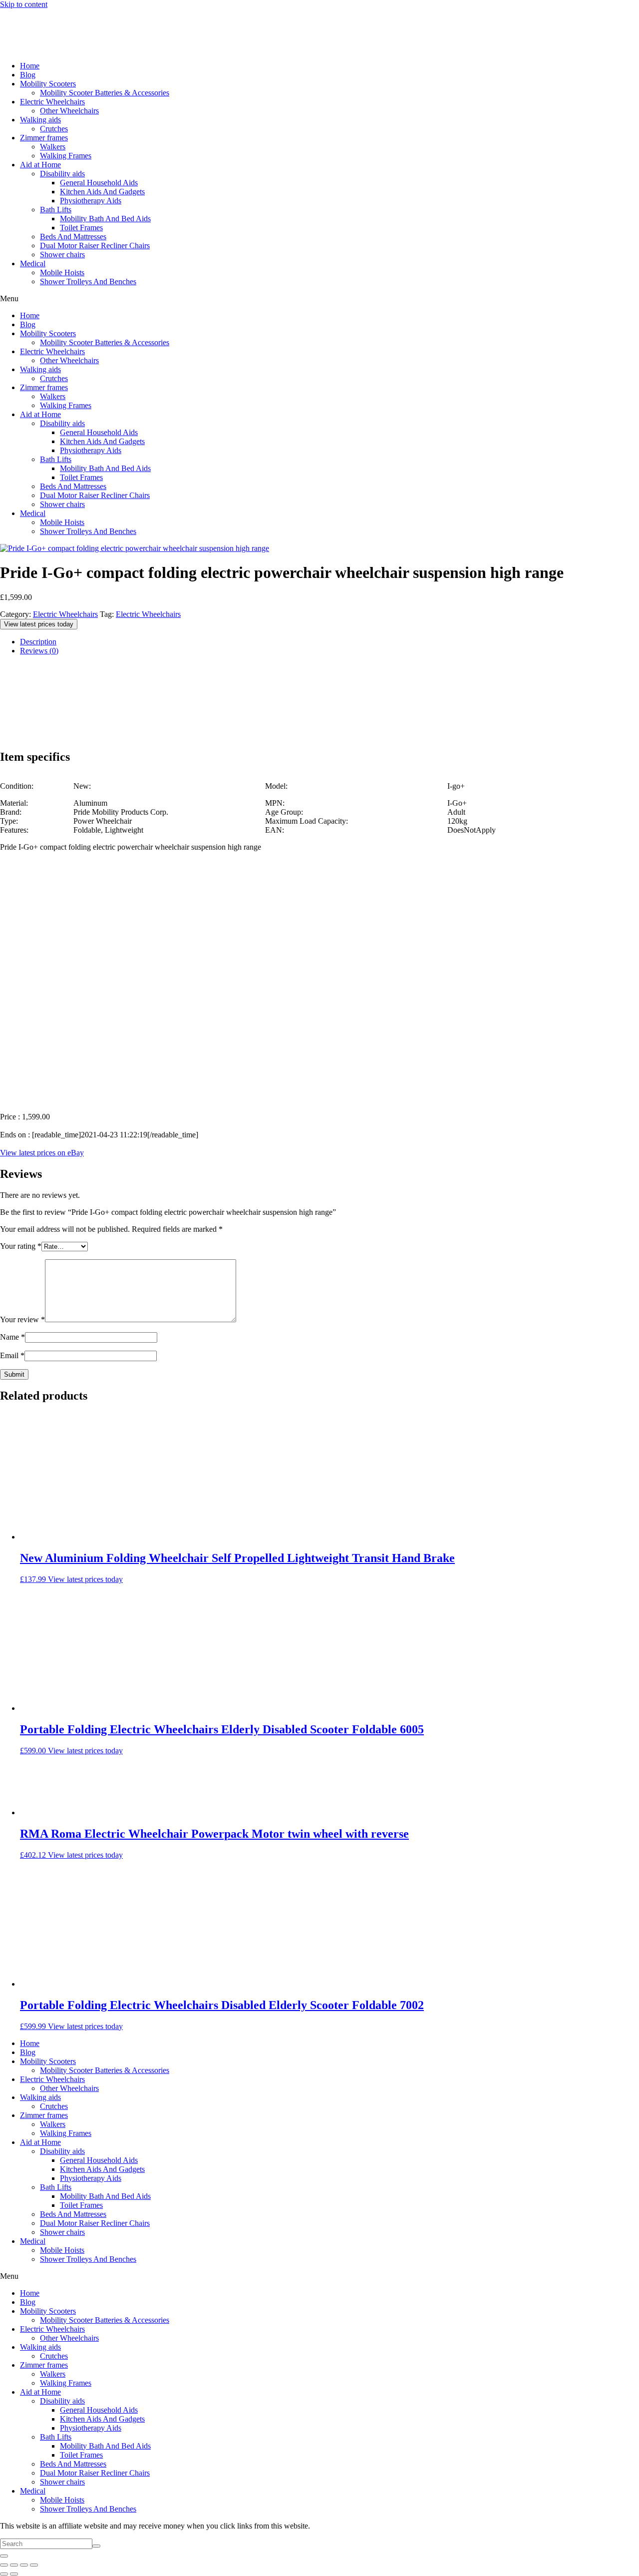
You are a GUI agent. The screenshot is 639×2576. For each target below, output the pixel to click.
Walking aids (40, 120)
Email (12, 1355)
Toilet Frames (81, 228)
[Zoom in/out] (4, 2565)
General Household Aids (99, 183)
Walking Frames (66, 156)
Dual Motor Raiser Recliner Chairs (95, 246)
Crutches (54, 129)
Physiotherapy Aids (91, 201)
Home (30, 66)
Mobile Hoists (62, 272)
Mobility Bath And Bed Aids (105, 219)
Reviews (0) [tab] (39, 651)
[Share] (24, 2565)
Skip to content (24, 4)
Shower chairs (62, 255)
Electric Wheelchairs (52, 102)
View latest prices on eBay (42, 1153)
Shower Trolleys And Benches (88, 281)
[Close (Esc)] (34, 2565)
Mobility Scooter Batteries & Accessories (105, 93)
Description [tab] (38, 642)
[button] (319, 299)
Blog (28, 75)
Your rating (21, 1246)
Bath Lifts (56, 210)
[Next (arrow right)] (14, 2574)
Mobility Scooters (48, 84)
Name (12, 1337)
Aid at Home (40, 165)
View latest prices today (39, 624)
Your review (22, 1319)
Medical (33, 263)
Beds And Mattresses (73, 237)
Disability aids (62, 174)
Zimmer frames (44, 138)
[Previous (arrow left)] (4, 2574)
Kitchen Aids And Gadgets (102, 192)
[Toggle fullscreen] (14, 2565)
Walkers (53, 147)
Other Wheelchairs (69, 111)
